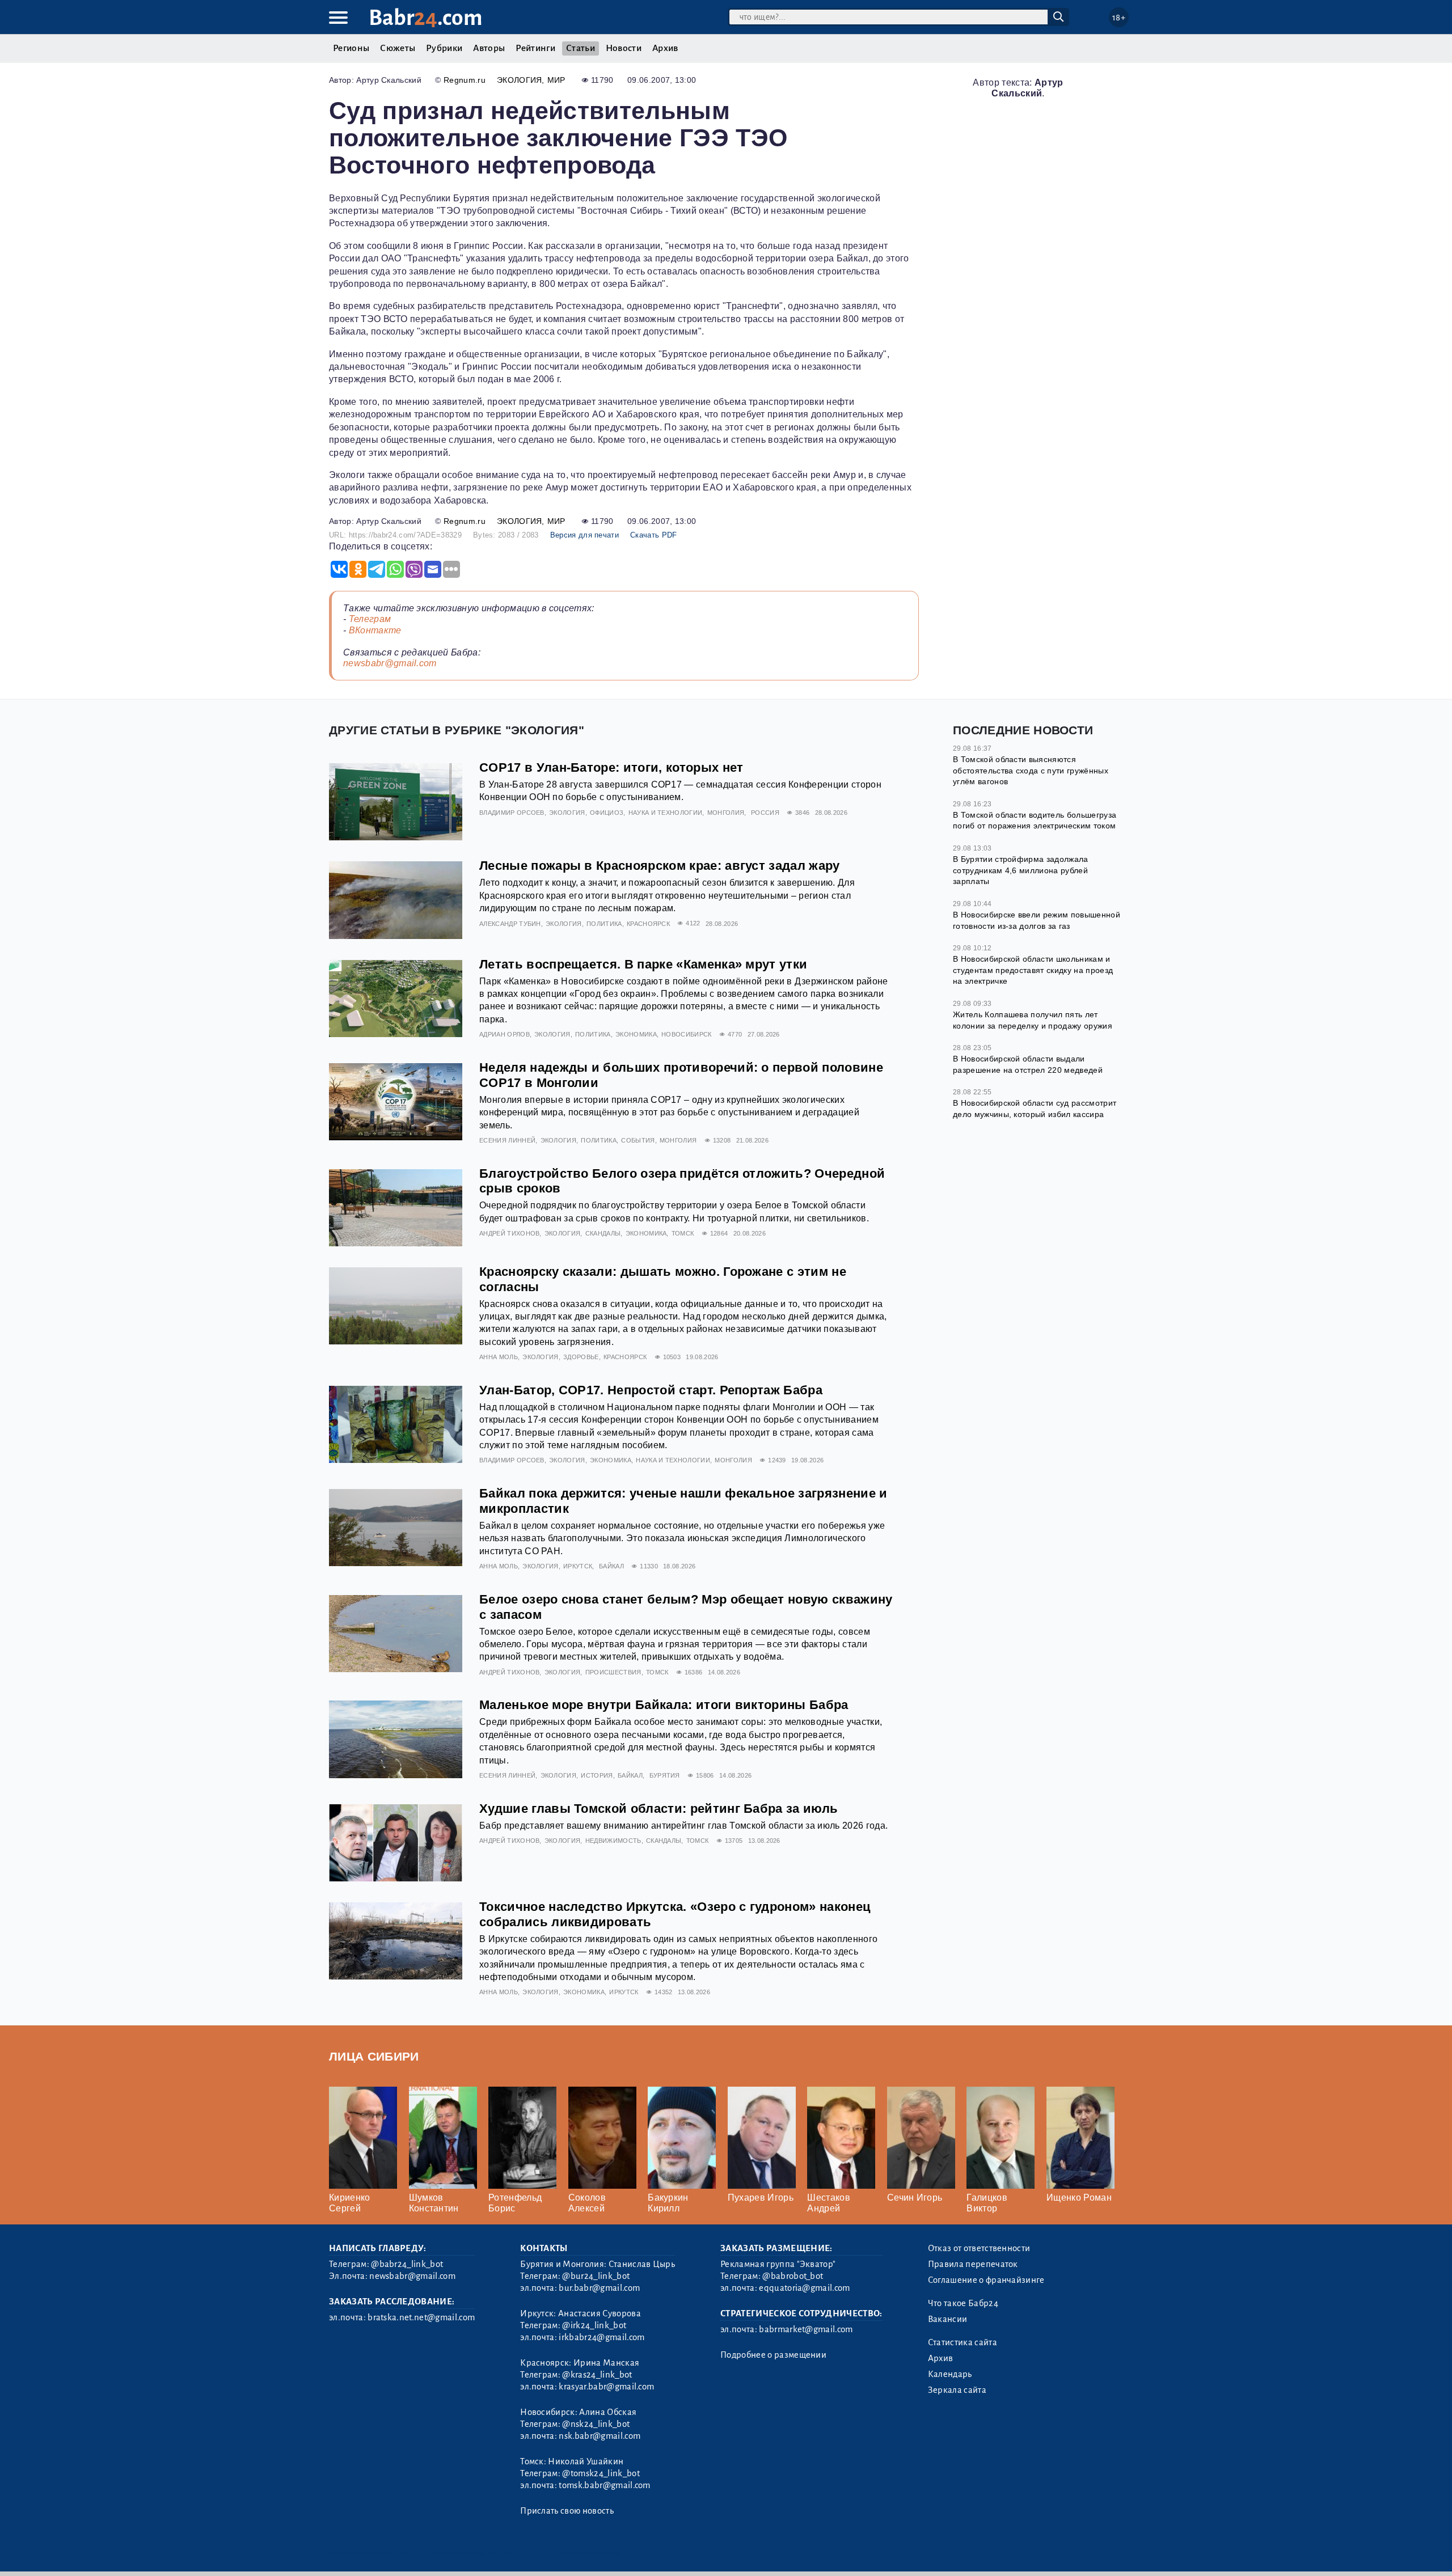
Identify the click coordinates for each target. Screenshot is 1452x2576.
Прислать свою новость (567, 2511)
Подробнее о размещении (773, 2355)
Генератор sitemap (587, 2553)
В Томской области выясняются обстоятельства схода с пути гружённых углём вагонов (1031, 770)
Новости (624, 48)
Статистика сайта (963, 2342)
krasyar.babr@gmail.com (606, 2387)
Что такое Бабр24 (963, 2303)
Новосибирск (687, 1034)
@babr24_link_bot (407, 2264)
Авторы (489, 48)
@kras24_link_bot (597, 2375)
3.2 (398, 2553)
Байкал (611, 1566)
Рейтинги (535, 48)
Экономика (636, 1034)
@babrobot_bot (793, 2276)
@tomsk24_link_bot (601, 2473)
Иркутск (578, 1566)
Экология (520, 80)
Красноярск (648, 924)
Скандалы (603, 1233)
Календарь (950, 2374)
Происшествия (613, 1672)
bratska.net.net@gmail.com (421, 2317)
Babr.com (426, 18)
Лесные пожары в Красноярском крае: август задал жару (660, 866)
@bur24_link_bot (596, 2276)
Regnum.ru (465, 80)
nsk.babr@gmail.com (600, 2436)
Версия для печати (584, 535)
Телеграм (370, 619)
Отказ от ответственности (979, 2248)
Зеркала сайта (957, 2390)
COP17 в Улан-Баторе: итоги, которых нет (611, 767)
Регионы (351, 48)
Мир (556, 80)
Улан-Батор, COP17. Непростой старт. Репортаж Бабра (651, 1390)
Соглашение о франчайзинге (986, 2280)
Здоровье (581, 1357)
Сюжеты (398, 48)
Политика (604, 924)
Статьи (581, 48)
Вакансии (948, 2319)
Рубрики (444, 48)
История (597, 1775)
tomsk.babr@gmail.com (604, 2485)
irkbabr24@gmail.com (602, 2337)
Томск (683, 1233)
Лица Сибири (374, 2056)
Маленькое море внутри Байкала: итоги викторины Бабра (664, 1705)
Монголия (726, 813)
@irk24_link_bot (594, 2325)
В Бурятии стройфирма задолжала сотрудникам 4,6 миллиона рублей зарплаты (1021, 870)
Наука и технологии (666, 813)
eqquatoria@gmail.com (804, 2288)
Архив (665, 48)
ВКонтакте (375, 630)
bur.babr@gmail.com (599, 2288)
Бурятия (665, 1775)
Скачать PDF (654, 535)
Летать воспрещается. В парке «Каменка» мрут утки (643, 964)
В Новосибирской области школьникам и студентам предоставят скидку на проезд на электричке (1033, 970)
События (638, 1140)
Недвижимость (613, 1841)
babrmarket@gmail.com (806, 2329)
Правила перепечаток (973, 2264)
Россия (765, 813)
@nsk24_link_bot (596, 2424)
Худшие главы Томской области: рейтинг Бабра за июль (659, 1809)
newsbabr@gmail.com (390, 663)
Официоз (607, 813)
